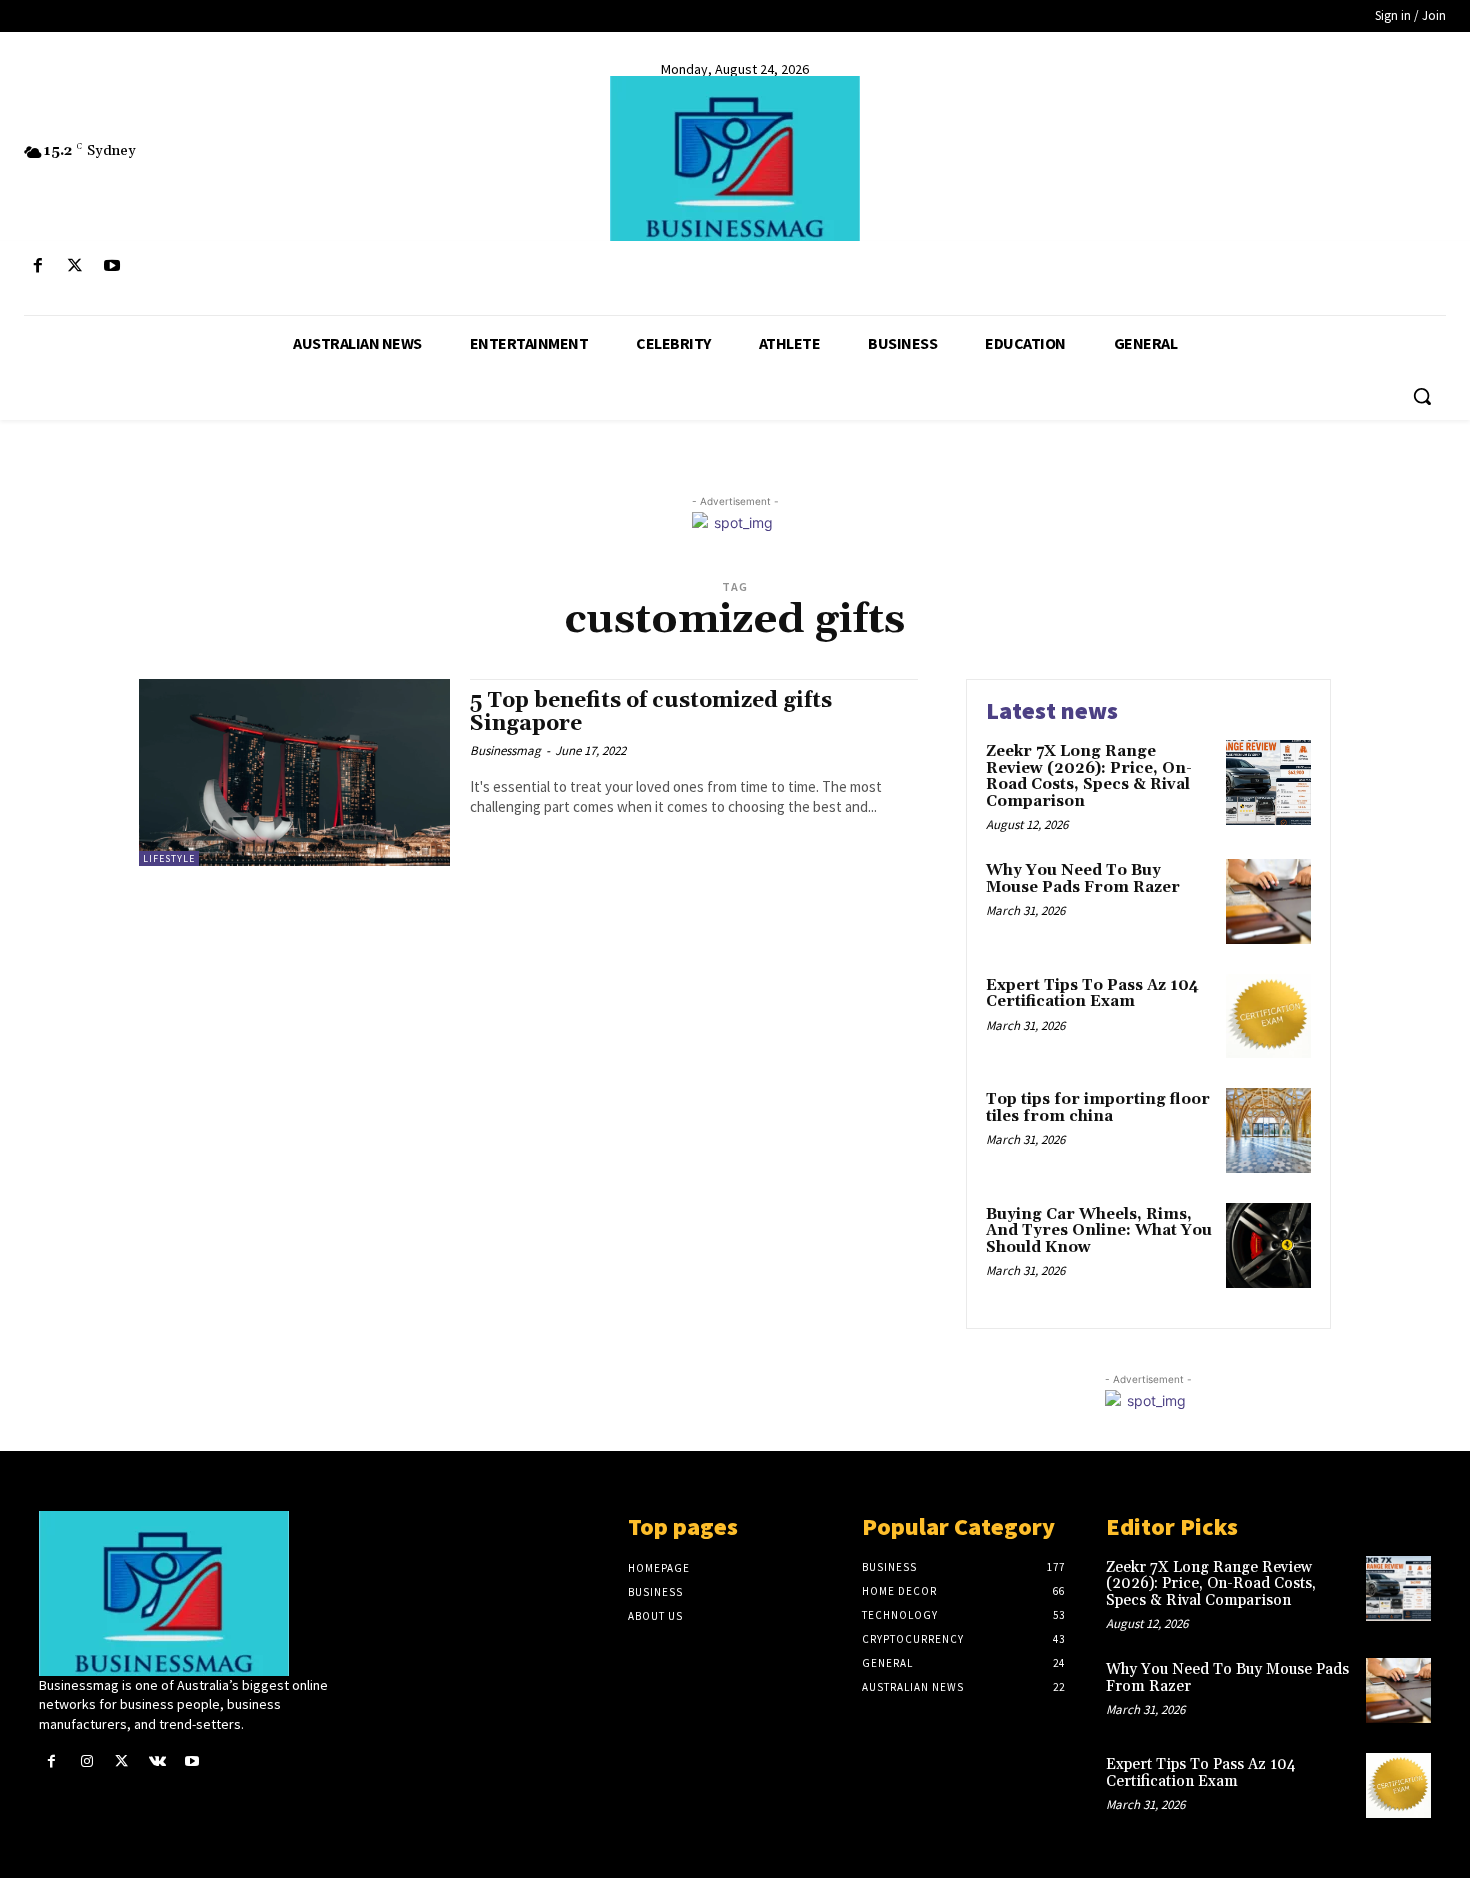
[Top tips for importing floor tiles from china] (1268, 1130)
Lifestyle (169, 858)
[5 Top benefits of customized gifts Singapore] (294, 772)
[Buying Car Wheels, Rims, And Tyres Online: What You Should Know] (1268, 1245)
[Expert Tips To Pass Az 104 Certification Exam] (1268, 1016)
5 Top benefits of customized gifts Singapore (651, 712)
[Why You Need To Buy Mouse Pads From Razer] (1268, 901)
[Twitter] (74, 266)
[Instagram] (86, 1761)
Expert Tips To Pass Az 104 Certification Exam (1092, 994)
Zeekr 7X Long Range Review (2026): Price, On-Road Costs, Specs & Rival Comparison (1089, 776)
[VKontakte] (157, 1761)
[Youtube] (111, 266)
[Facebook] (37, 266)
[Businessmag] (735, 158)
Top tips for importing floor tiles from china (1098, 1108)
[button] (1422, 396)
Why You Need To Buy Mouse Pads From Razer (1083, 879)
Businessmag (505, 750)
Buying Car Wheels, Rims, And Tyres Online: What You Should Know (1099, 1231)
